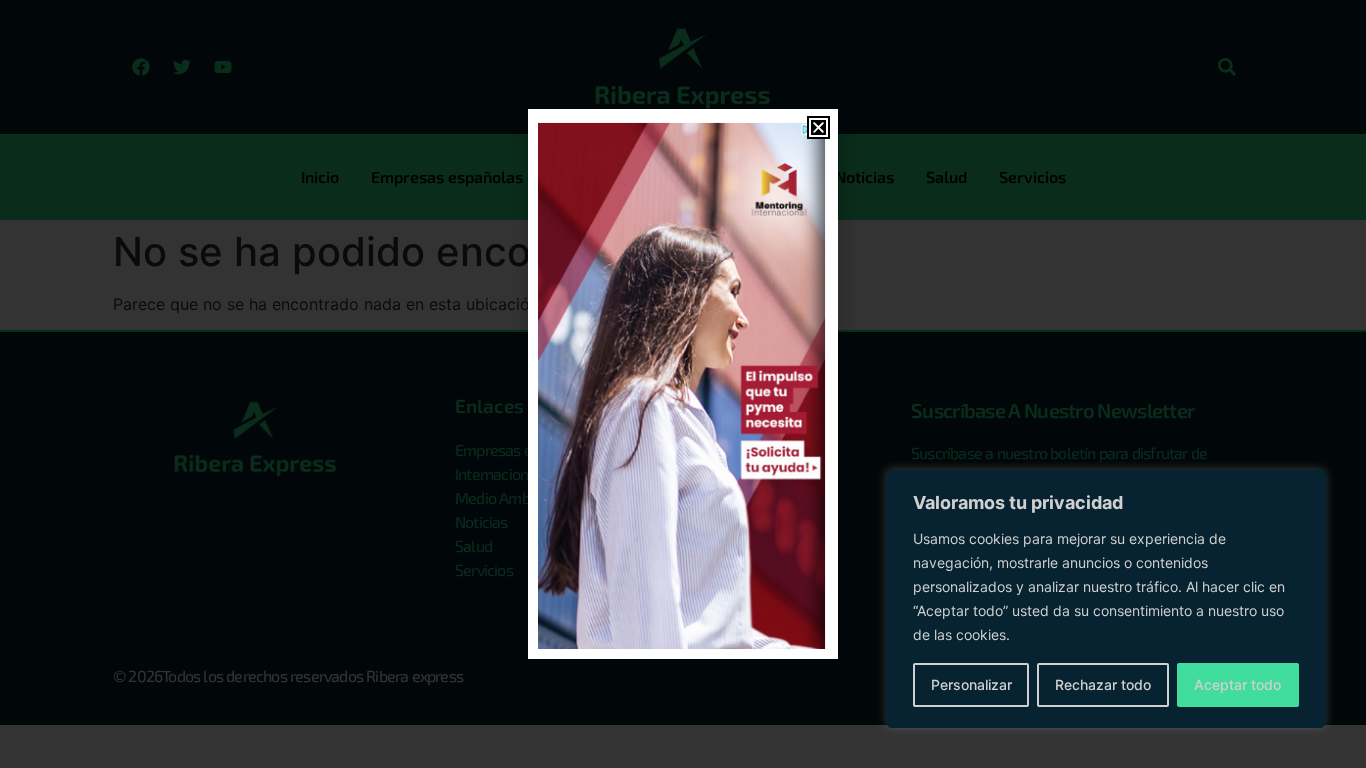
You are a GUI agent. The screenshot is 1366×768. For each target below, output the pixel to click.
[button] (818, 127)
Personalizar (971, 684)
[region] (1106, 599)
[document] (683, 384)
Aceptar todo (1237, 684)
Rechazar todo (1103, 684)
